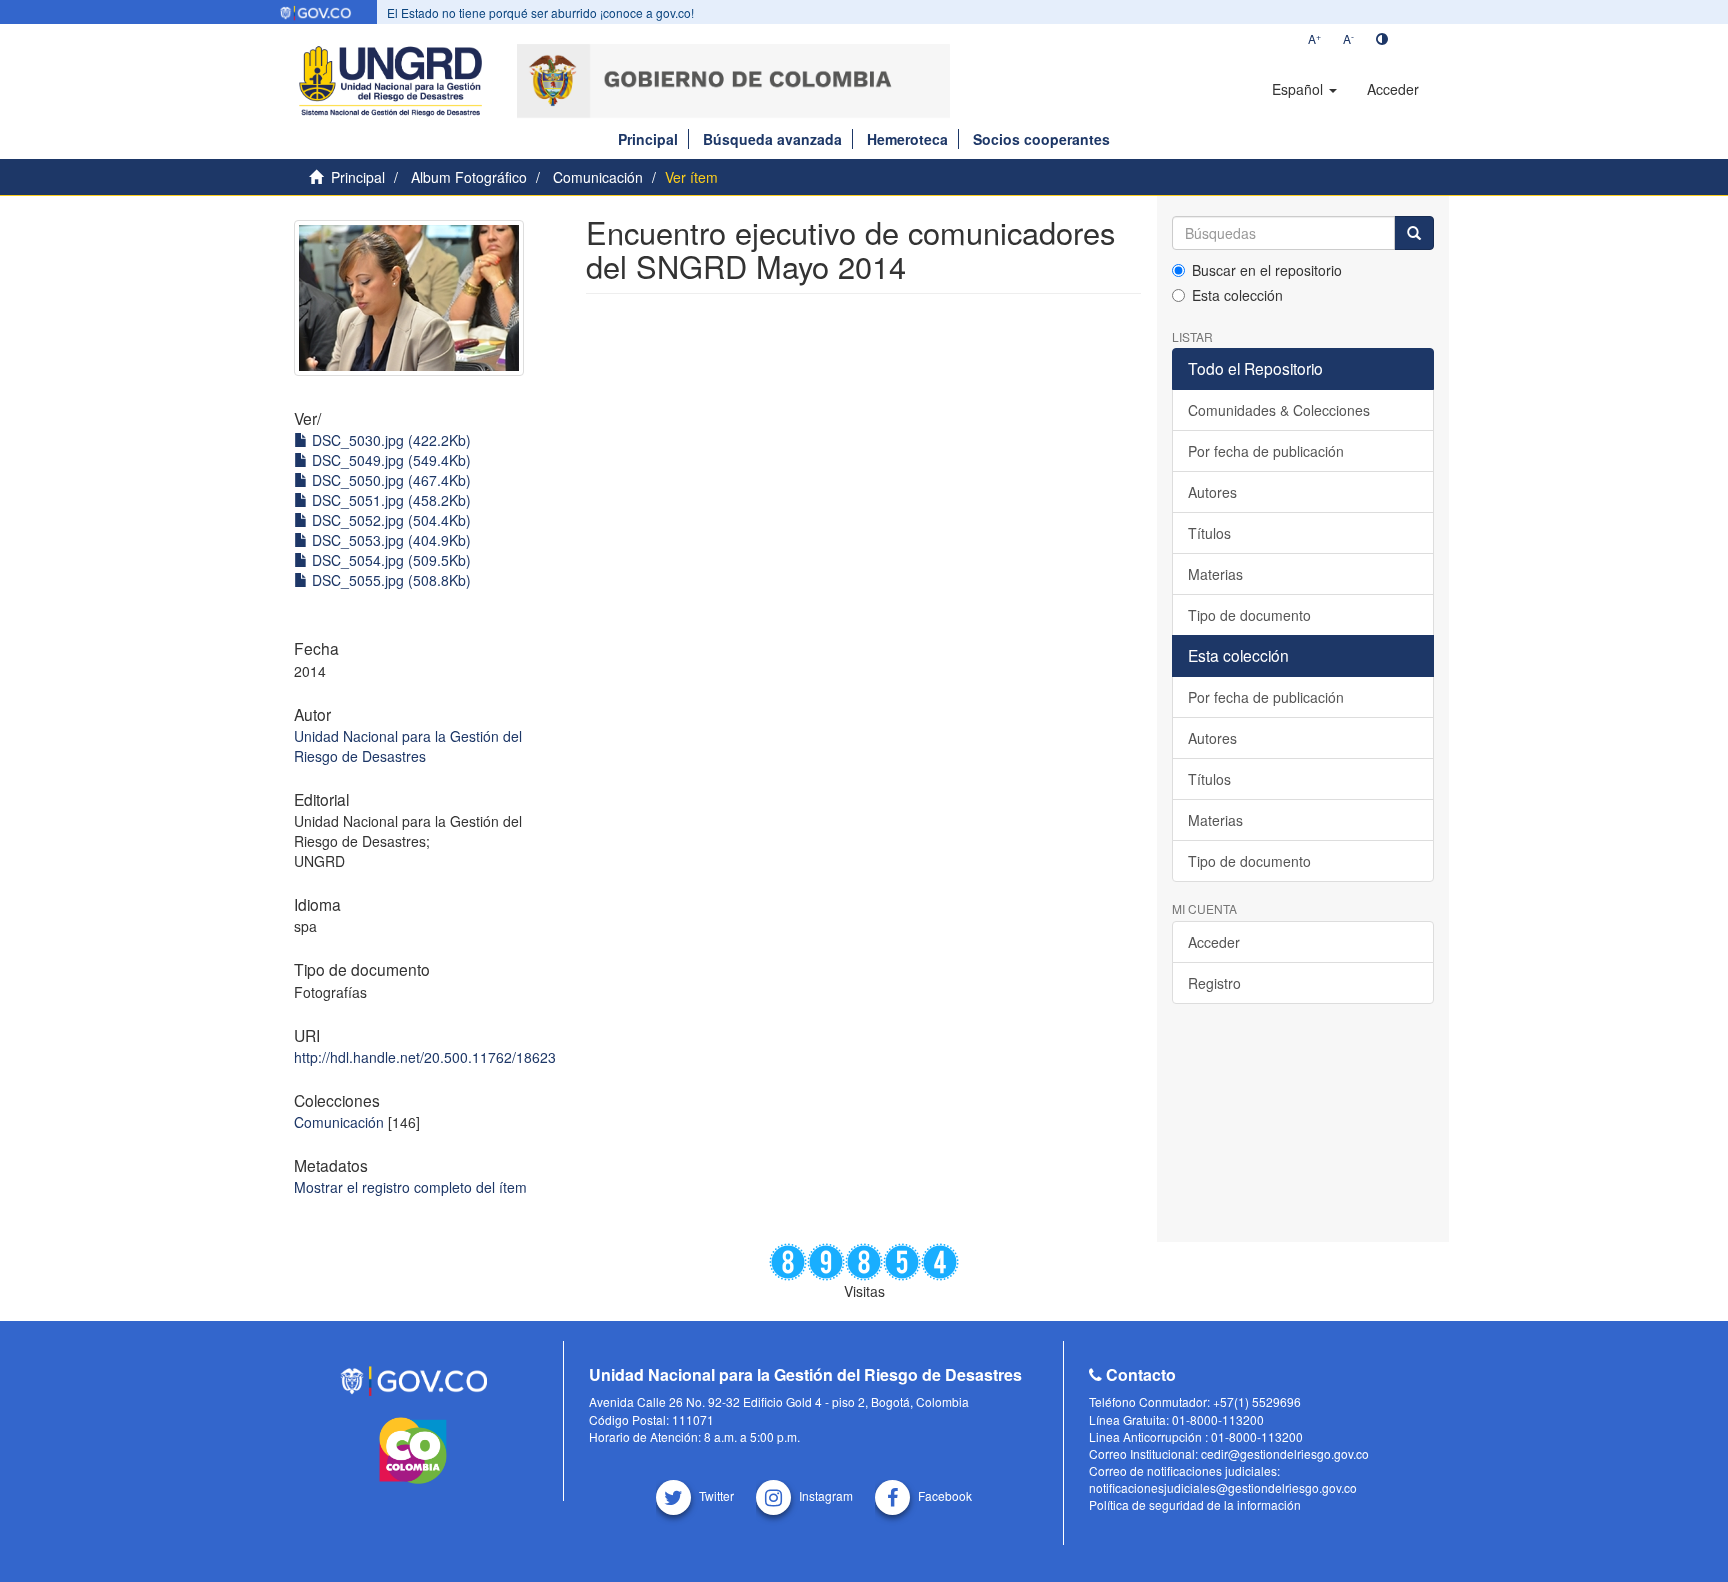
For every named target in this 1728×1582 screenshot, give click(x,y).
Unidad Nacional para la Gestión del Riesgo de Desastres (408, 746)
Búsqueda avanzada (772, 139)
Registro (1214, 983)
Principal (648, 139)
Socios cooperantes (1041, 139)
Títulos (1209, 533)
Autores (1212, 492)
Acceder (1214, 942)
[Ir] (1414, 233)
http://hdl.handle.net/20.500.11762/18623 (425, 1057)
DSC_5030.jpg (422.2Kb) (389, 440)
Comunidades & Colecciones (1279, 410)
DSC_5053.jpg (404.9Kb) (389, 540)
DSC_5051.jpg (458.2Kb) (389, 500)
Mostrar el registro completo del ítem (410, 1187)
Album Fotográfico (469, 177)
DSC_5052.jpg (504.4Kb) (389, 520)
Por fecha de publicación (1266, 451)
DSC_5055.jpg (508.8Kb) (389, 580)
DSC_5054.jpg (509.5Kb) (389, 560)
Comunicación (598, 177)
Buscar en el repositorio (1267, 270)
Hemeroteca (907, 139)
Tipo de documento (1249, 615)
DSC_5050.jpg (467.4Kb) (389, 480)
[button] (1304, 89)
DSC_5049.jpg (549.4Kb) (389, 460)
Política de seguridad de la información (1195, 1504)
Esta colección (1237, 295)
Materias (1215, 574)
